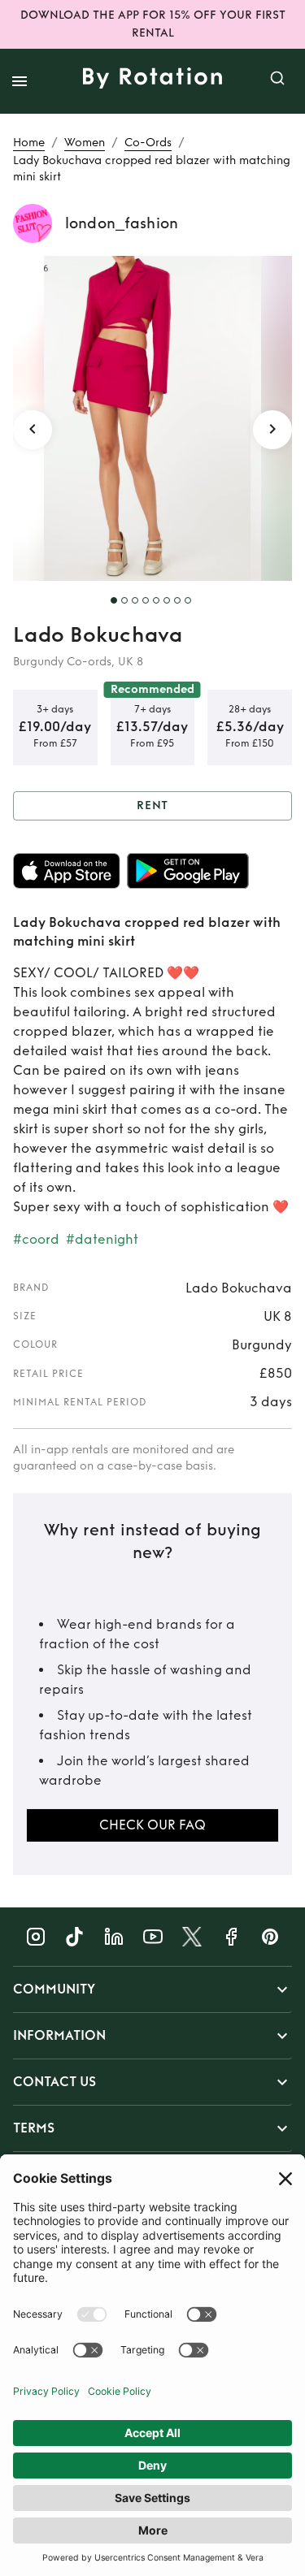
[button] (152, 1989)
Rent (153, 805)
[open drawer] (20, 81)
